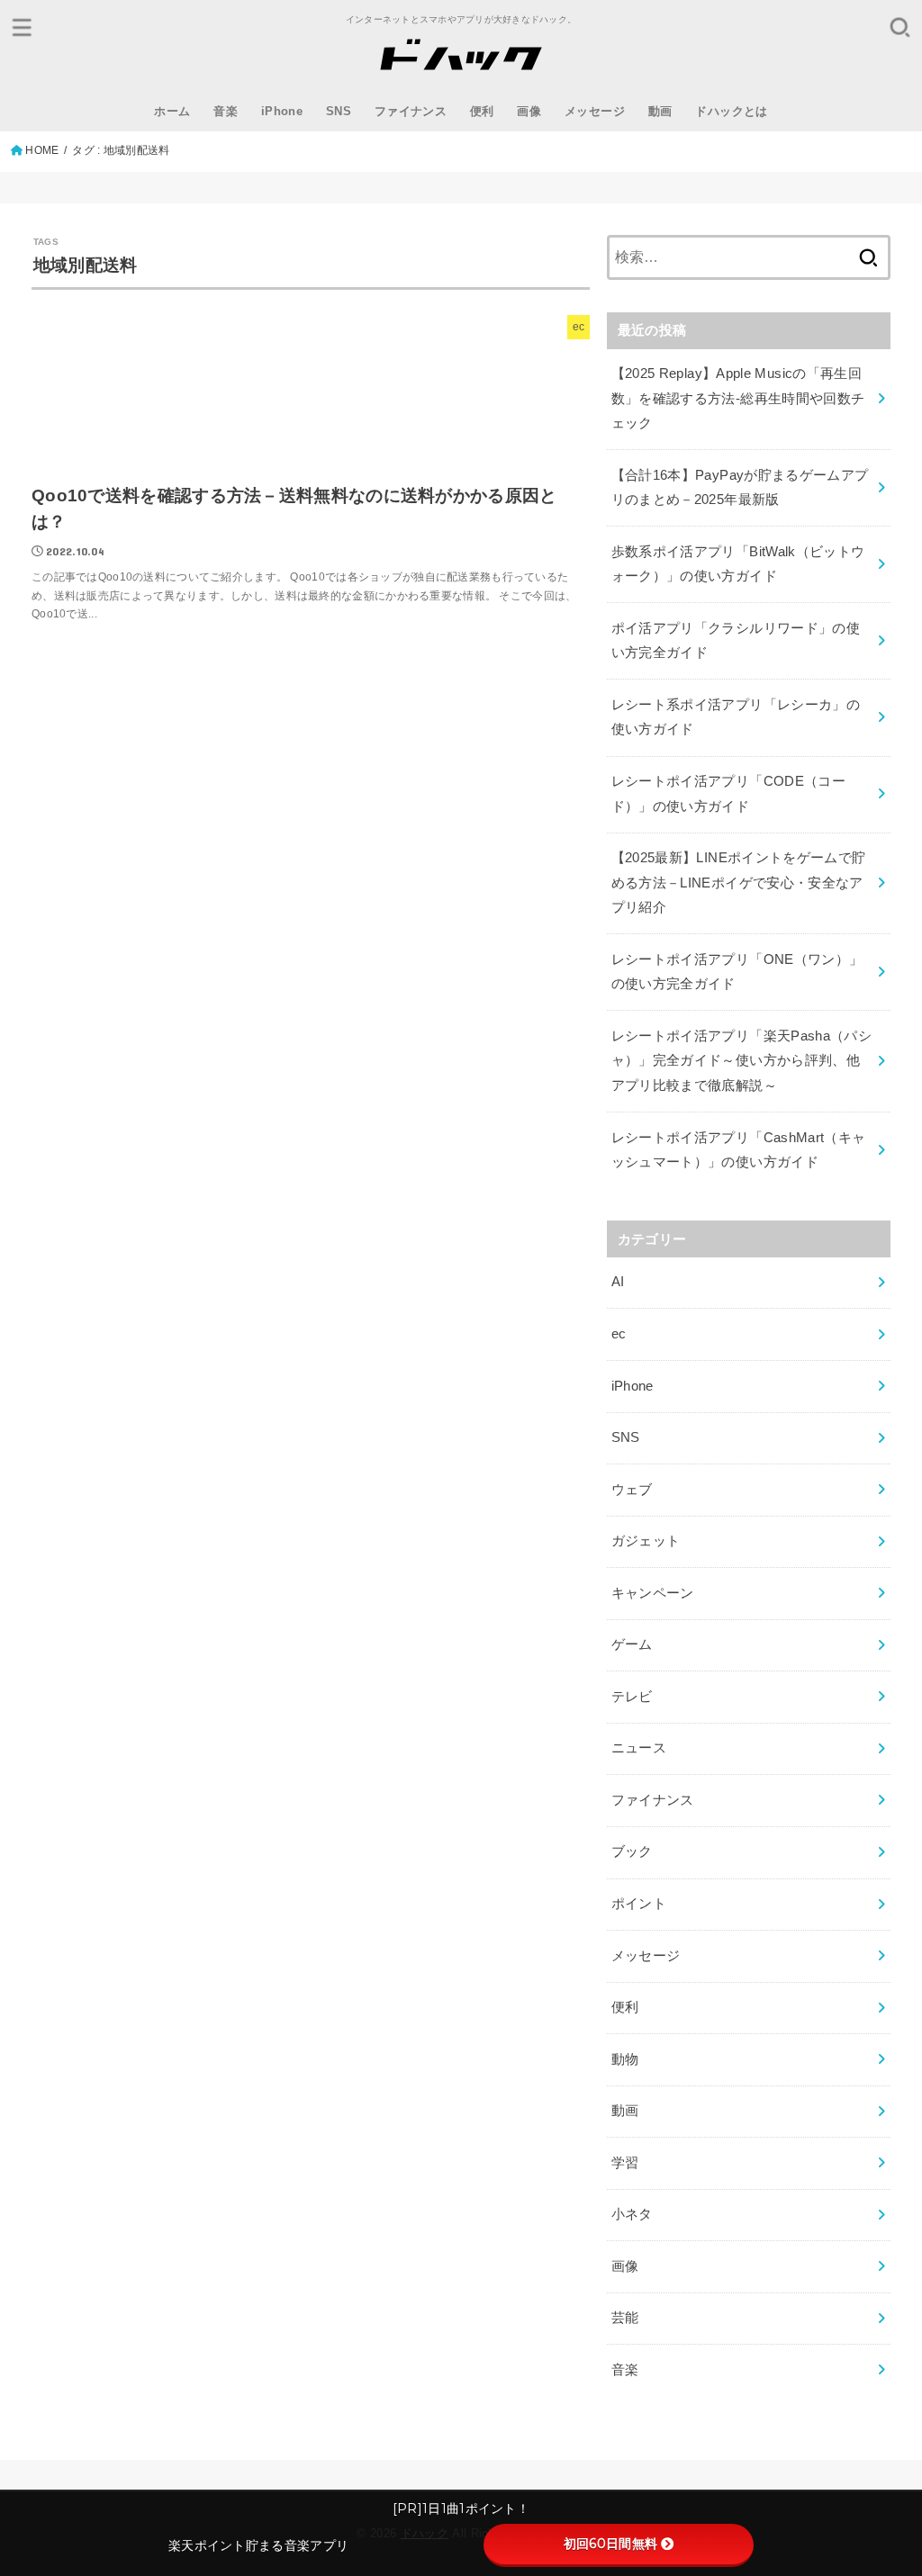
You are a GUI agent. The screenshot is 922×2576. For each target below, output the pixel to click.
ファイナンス (411, 111)
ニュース (639, 1748)
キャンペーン (653, 1593)
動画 (660, 111)
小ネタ (632, 2214)
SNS (339, 111)
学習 (625, 2163)
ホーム (172, 111)
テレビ (632, 1697)
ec (619, 1334)
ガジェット (646, 1541)
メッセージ (595, 111)
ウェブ (632, 1490)
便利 (482, 111)
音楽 (226, 111)
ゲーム (632, 1644)
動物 (625, 2059)
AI (618, 1282)
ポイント (639, 1904)
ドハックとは (731, 111)
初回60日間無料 (610, 2544)
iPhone (282, 111)
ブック (632, 1851)
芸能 (625, 2318)
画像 (529, 111)
